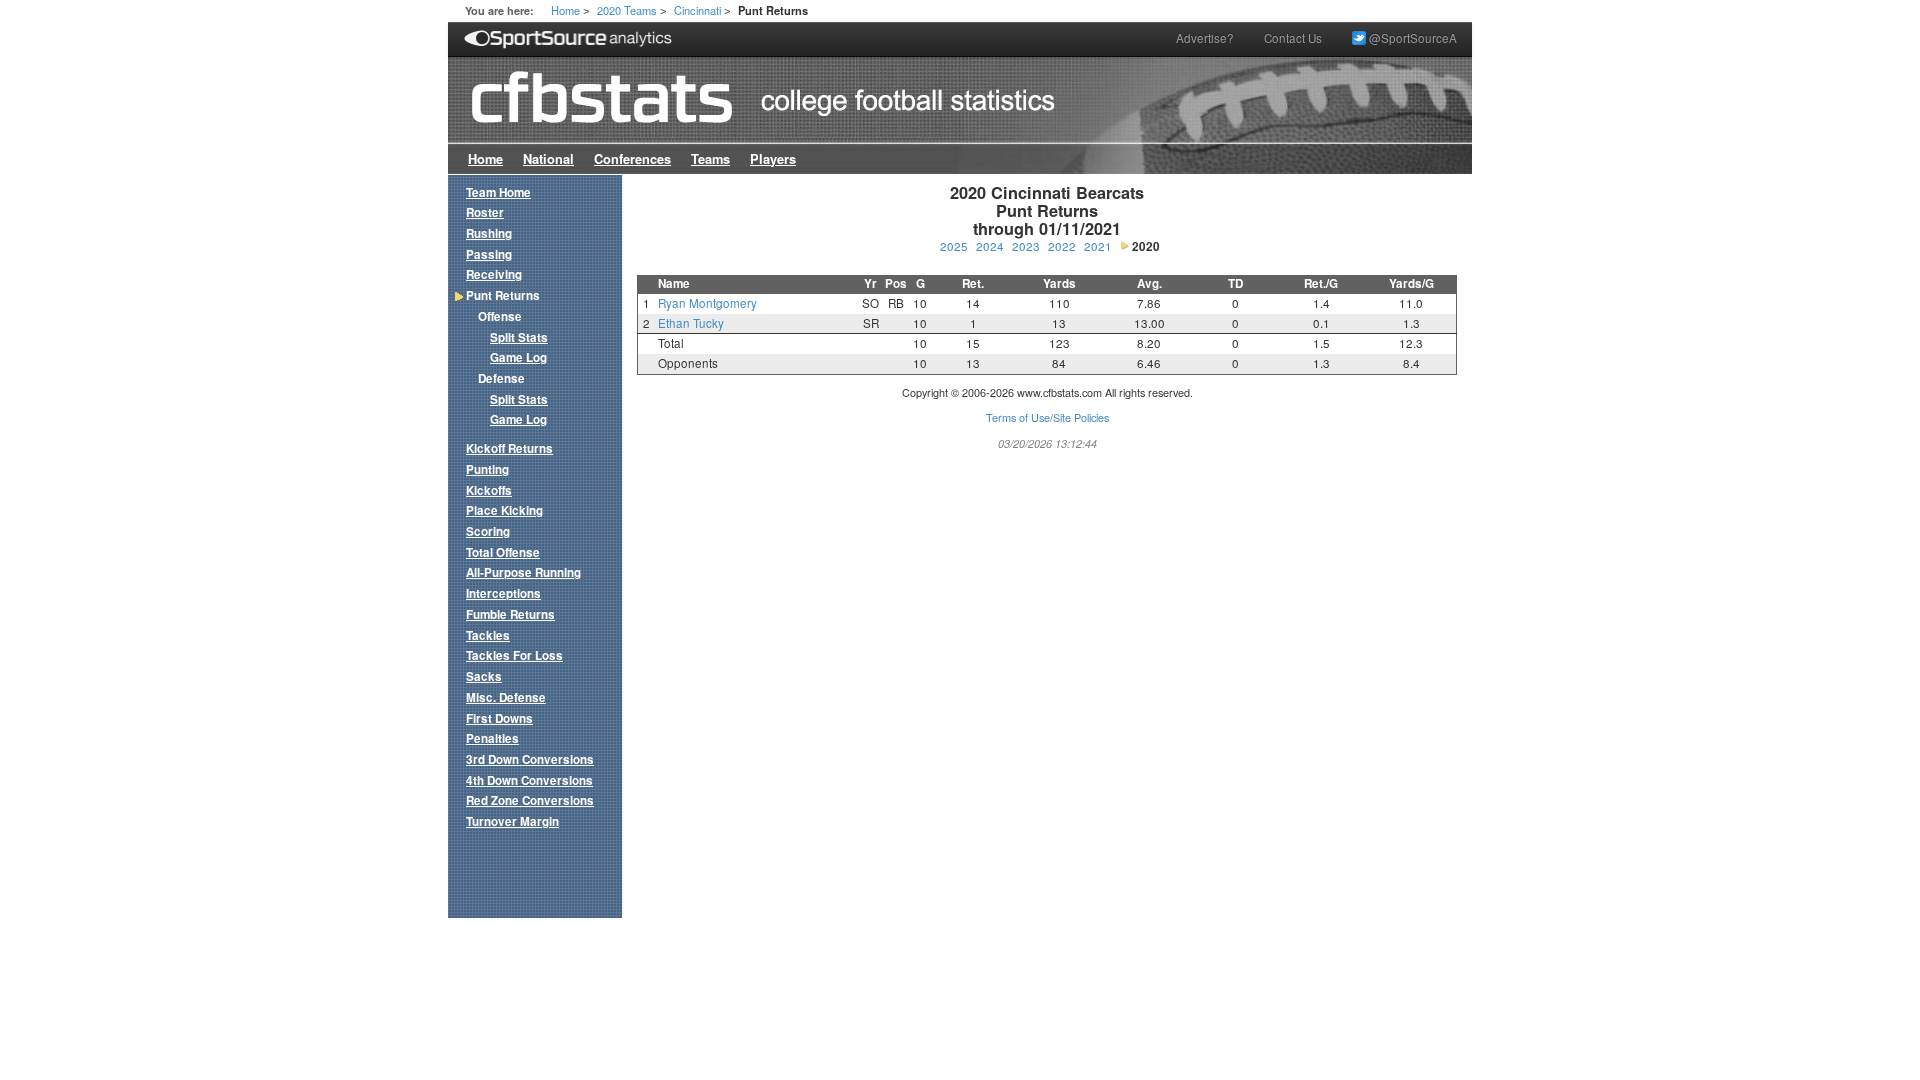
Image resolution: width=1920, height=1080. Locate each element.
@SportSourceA (1411, 38)
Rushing (489, 233)
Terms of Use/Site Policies (1047, 417)
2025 (954, 246)
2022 (1062, 246)
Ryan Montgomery (707, 303)
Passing (489, 254)
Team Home (498, 192)
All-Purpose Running (523, 572)
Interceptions (503, 593)
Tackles (488, 635)
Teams (710, 159)
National (548, 159)
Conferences (632, 159)
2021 (1098, 246)
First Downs (499, 718)
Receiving (494, 274)
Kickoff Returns (509, 448)
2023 (1026, 246)
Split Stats (519, 337)
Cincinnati (697, 10)
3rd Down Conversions (530, 759)
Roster (485, 212)
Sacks (484, 676)
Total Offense (503, 552)
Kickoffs (489, 490)
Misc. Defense (506, 697)
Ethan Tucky (691, 323)
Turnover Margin (512, 821)
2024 (990, 246)
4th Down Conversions (529, 780)
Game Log (518, 357)
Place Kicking (504, 510)
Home (565, 10)
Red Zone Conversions (530, 800)
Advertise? (1205, 38)
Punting (487, 469)
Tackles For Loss (514, 655)
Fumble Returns (510, 614)
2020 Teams (627, 10)
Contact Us (1293, 38)
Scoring (488, 531)
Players (773, 159)
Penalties (492, 738)
